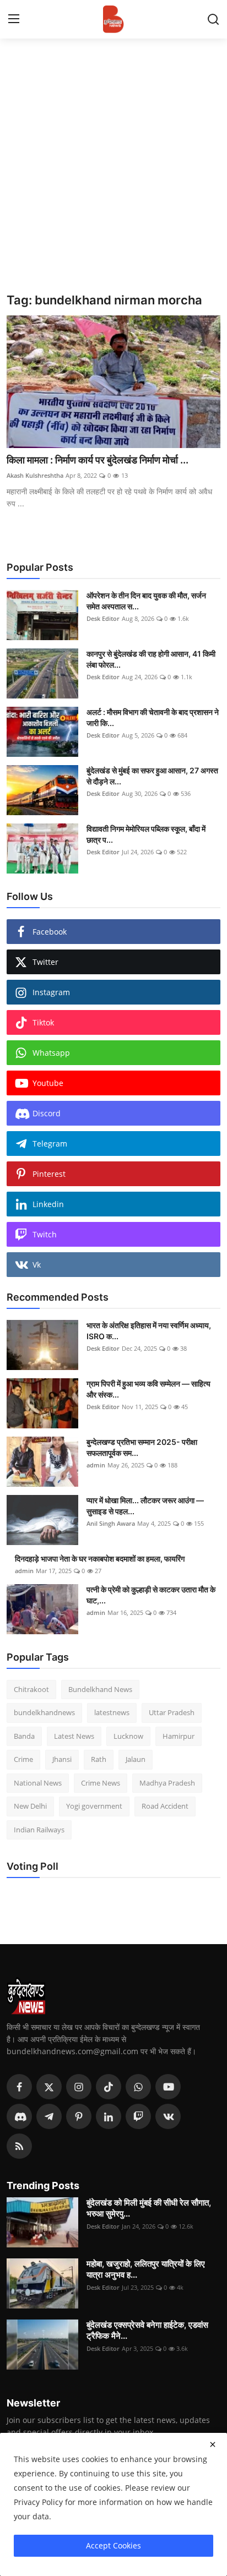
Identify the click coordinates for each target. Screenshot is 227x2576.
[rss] (19, 2146)
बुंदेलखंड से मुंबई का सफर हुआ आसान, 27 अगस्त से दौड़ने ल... (152, 776)
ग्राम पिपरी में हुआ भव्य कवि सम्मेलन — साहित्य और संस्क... (148, 1389)
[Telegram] (49, 2116)
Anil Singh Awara (111, 1523)
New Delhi (30, 1806)
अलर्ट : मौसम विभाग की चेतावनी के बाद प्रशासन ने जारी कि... (153, 717)
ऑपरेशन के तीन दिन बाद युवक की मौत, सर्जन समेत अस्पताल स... (146, 601)
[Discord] (19, 2116)
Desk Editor (103, 618)
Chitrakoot (31, 1689)
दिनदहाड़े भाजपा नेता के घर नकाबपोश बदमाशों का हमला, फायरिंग (100, 1559)
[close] (213, 2444)
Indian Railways (39, 1830)
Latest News (74, 1736)
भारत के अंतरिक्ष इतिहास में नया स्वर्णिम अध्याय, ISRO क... (149, 1331)
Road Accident (165, 1806)
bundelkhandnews (44, 1712)
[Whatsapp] (138, 2087)
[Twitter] (49, 2087)
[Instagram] (79, 2087)
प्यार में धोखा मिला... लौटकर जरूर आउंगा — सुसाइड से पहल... (145, 1506)
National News (38, 1783)
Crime (23, 1759)
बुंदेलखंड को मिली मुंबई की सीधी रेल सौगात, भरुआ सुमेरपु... (149, 2208)
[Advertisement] (113, 174)
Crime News (101, 1783)
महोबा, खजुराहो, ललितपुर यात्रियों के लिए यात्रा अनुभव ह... (146, 2269)
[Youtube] (168, 2087)
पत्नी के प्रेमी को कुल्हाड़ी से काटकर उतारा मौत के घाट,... (151, 1595)
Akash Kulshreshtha (35, 475)
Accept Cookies (113, 2545)
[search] (213, 19)
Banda (24, 1736)
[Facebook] (19, 2087)
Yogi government (94, 1806)
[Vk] (168, 2116)
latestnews (112, 1712)
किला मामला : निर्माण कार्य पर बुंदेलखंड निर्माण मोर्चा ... (98, 460)
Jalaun (136, 1759)
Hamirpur (179, 1736)
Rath (99, 1759)
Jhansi (62, 1759)
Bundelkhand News (100, 1689)
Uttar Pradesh (172, 1712)
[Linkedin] (109, 2116)
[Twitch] (138, 2116)
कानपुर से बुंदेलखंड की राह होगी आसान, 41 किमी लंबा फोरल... (151, 659)
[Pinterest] (79, 2116)
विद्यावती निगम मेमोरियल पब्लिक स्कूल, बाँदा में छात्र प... (146, 834)
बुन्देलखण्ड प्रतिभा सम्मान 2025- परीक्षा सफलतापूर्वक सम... (142, 1447)
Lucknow (128, 1736)
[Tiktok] (109, 2087)
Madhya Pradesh (167, 1783)
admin (96, 1465)
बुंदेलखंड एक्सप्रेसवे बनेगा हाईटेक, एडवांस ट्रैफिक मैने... (147, 2330)
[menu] (14, 19)
